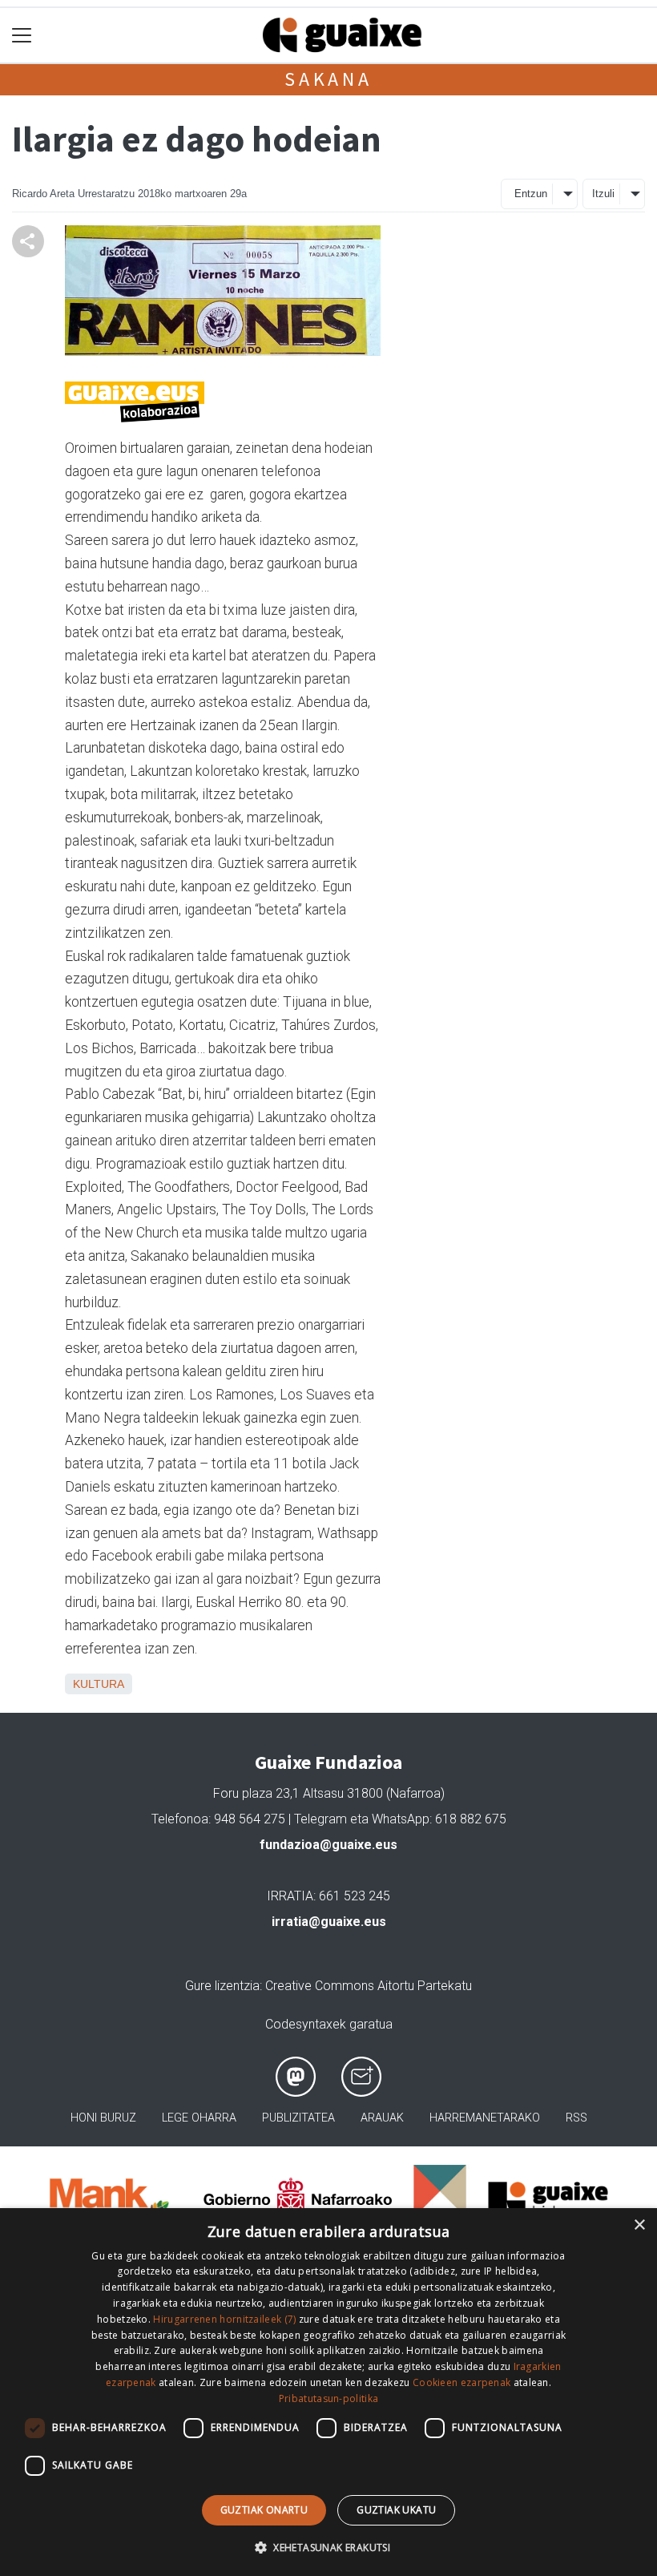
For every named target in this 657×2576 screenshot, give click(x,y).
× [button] (639, 2225)
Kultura (99, 1684)
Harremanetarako (485, 2118)
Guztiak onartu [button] (264, 2510)
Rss (576, 2118)
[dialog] (328, 2392)
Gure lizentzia (222, 1986)
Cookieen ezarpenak (462, 2382)
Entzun (531, 194)
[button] (328, 2547)
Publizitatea (298, 2118)
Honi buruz (103, 2118)
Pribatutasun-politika (328, 2398)
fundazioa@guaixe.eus (328, 1845)
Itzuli (603, 194)
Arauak (382, 2118)
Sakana (328, 79)
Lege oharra (199, 2118)
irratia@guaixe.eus (329, 1922)
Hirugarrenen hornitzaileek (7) (224, 2319)
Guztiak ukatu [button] (396, 2510)
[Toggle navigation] (22, 36)
